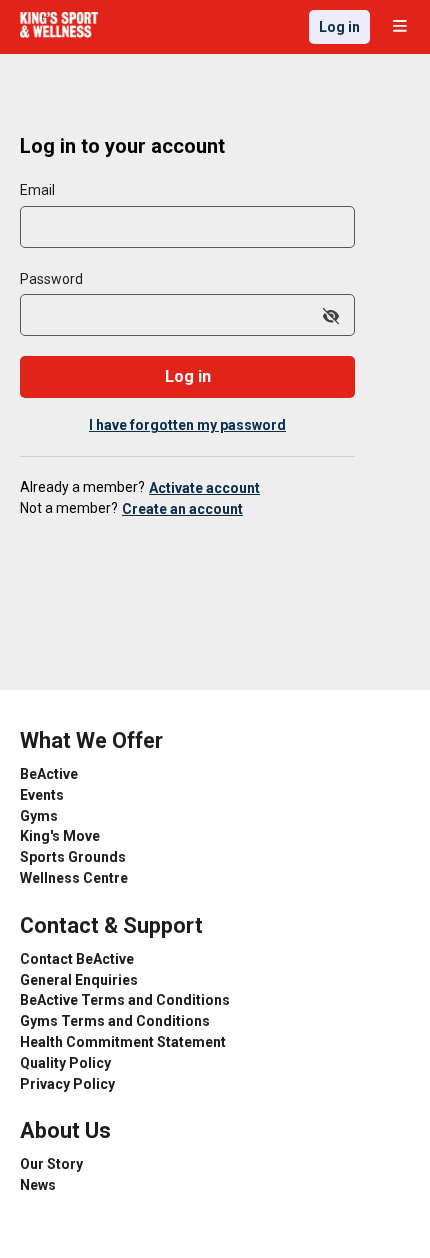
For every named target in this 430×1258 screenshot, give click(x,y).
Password (51, 279)
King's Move (60, 836)
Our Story (51, 1164)
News (38, 1185)
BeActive (49, 774)
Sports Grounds (73, 857)
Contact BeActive (77, 959)
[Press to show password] (331, 317)
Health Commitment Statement (123, 1042)
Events (42, 795)
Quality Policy (65, 1063)
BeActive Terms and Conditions (125, 1000)
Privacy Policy (67, 1084)
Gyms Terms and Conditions (115, 1021)
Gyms (39, 816)
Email (37, 190)
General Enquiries (79, 980)
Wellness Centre (74, 878)
